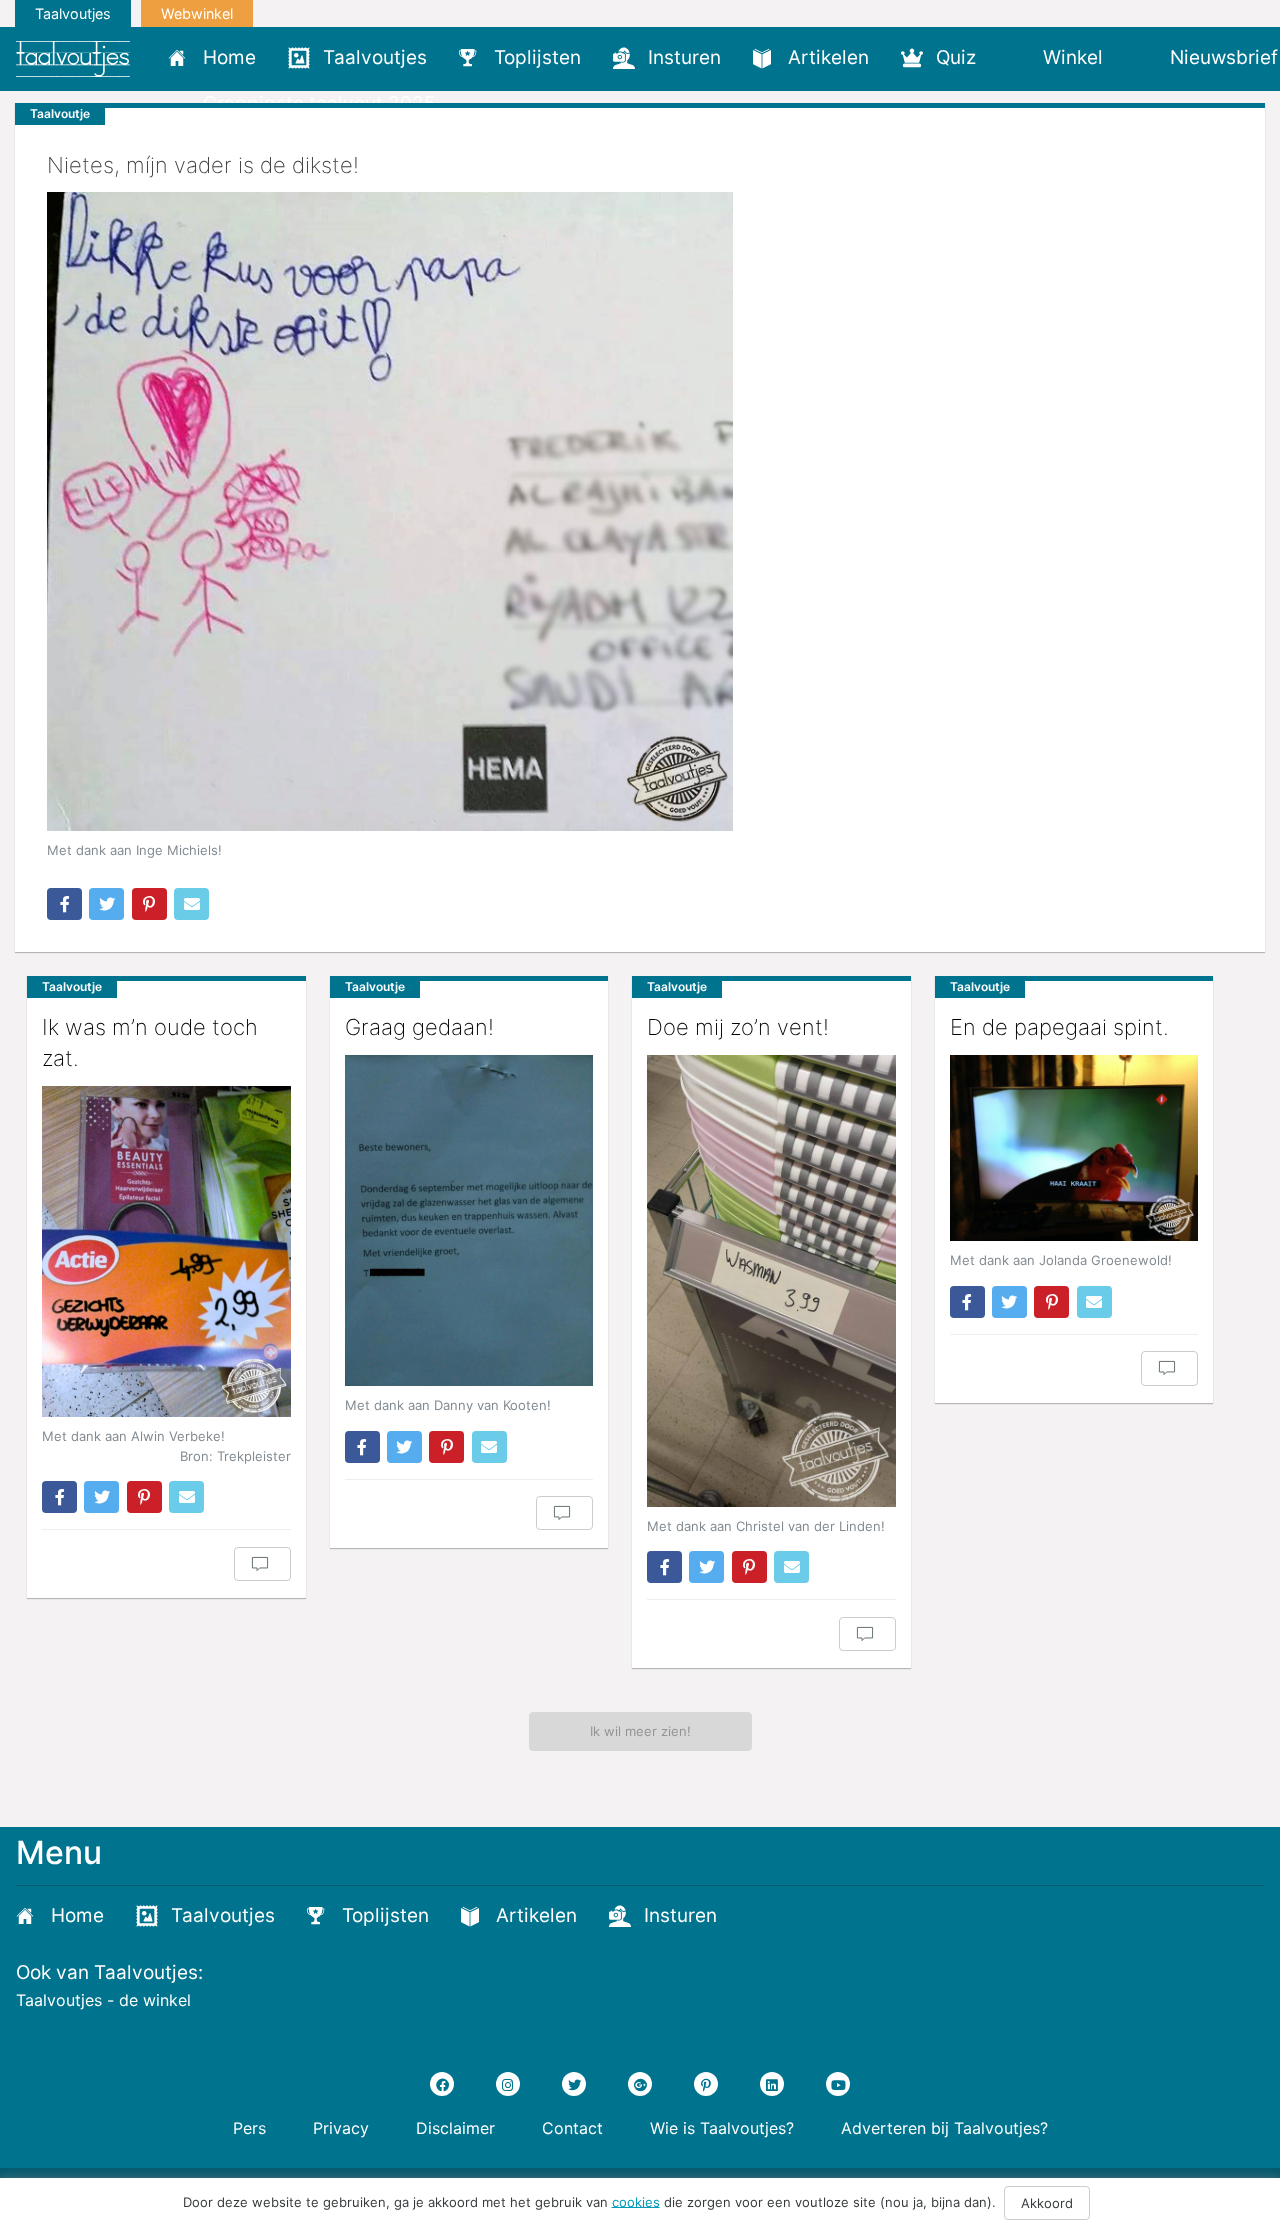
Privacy (341, 2128)
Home (229, 57)
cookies (636, 2201)
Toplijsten (537, 57)
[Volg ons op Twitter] (574, 2084)
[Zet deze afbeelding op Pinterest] (149, 904)
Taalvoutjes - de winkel (103, 2000)
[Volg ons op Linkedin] (772, 2084)
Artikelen (828, 57)
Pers (249, 2128)
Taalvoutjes (73, 13)
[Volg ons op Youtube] (838, 2084)
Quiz (956, 57)
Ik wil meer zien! (640, 1731)
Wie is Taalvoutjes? (722, 2128)
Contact (572, 2128)
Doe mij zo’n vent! (738, 1027)
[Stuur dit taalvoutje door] (191, 904)
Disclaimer (455, 2128)
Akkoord (1047, 2203)
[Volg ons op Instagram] (508, 2084)
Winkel (1073, 57)
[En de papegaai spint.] (1074, 1148)
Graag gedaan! (419, 1027)
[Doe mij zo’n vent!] (771, 1281)
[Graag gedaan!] (469, 1220)
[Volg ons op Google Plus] (640, 2084)
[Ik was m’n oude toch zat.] (166, 1251)
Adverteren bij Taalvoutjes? (944, 2128)
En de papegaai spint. (1059, 1027)
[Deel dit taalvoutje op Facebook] (64, 904)
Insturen (684, 57)
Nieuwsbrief (1224, 57)
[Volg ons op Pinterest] (706, 2084)
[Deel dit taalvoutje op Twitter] (106, 904)
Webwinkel (197, 13)
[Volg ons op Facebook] (442, 2084)
